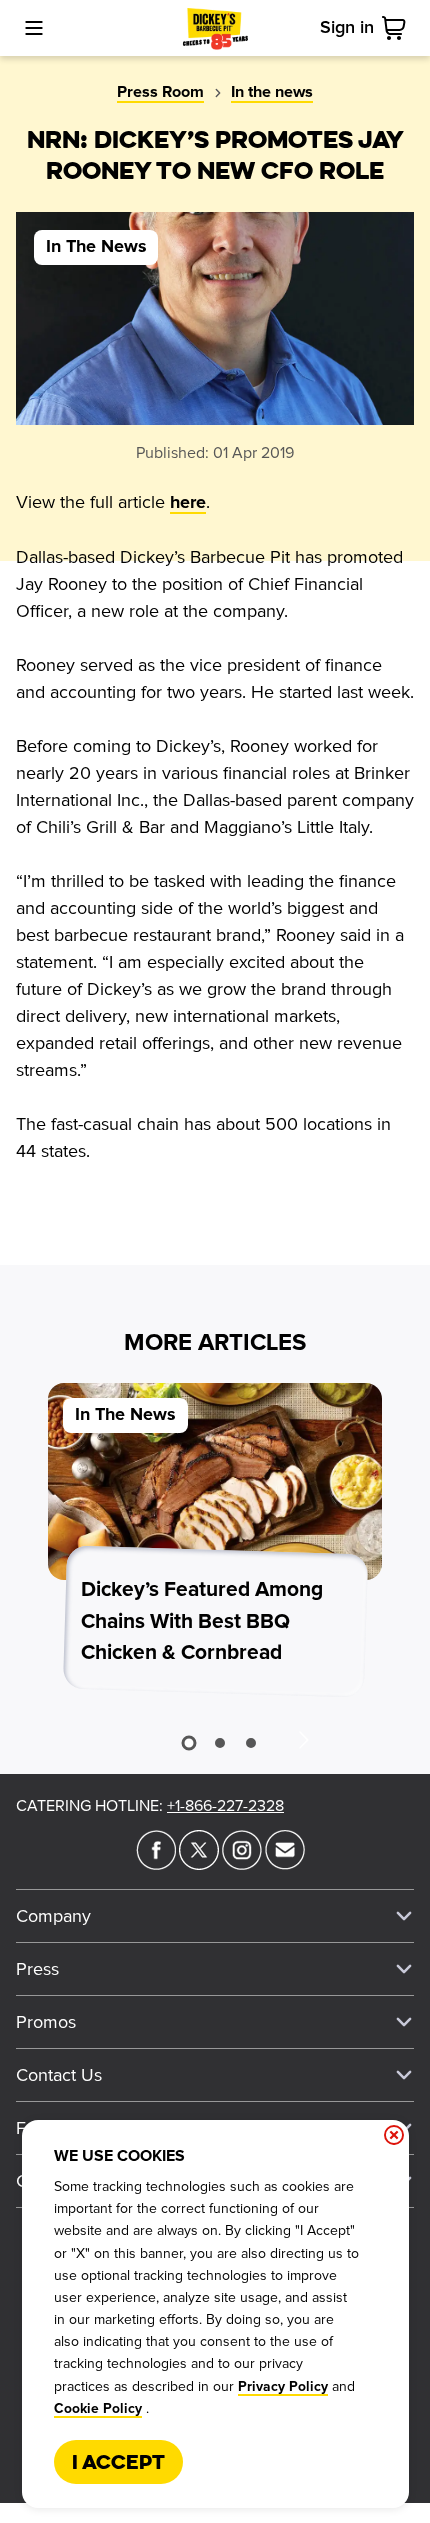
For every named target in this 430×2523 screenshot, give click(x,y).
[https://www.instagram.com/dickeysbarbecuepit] (242, 1864)
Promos (46, 2022)
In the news (272, 92)
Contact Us (59, 2075)
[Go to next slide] (303, 1739)
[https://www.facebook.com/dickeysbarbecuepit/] (156, 1864)
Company (53, 1916)
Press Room (160, 92)
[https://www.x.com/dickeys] (199, 1864)
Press (37, 1969)
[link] (398, 28)
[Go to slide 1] (188, 1742)
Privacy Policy (283, 2387)
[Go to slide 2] (220, 1743)
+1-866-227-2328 (225, 1806)
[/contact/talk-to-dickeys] (285, 1864)
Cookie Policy (98, 2409)
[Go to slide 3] (251, 1743)
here (188, 503)
